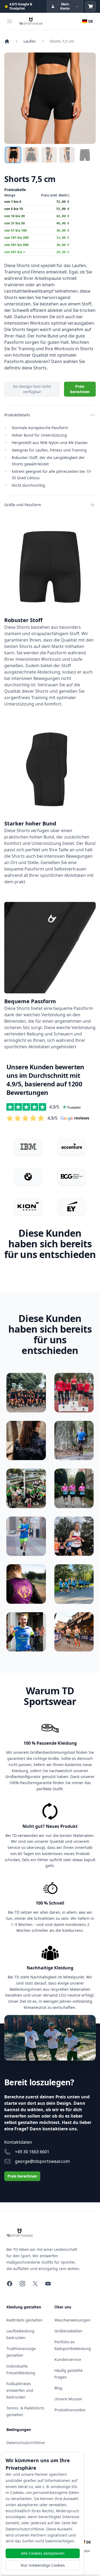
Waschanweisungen (72, 2320)
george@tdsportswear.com (42, 2161)
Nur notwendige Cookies (43, 2565)
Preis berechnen (80, 389)
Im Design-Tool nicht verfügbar (32, 389)
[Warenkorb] (90, 6)
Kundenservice (68, 2359)
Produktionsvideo (70, 2410)
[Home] (7, 41)
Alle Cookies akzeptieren (43, 2553)
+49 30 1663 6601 (32, 2152)
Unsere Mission (68, 2399)
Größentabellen (68, 2331)
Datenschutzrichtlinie (26, 2443)
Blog (58, 2388)
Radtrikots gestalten (24, 2320)
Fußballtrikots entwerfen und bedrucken (20, 2390)
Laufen (30, 41)
